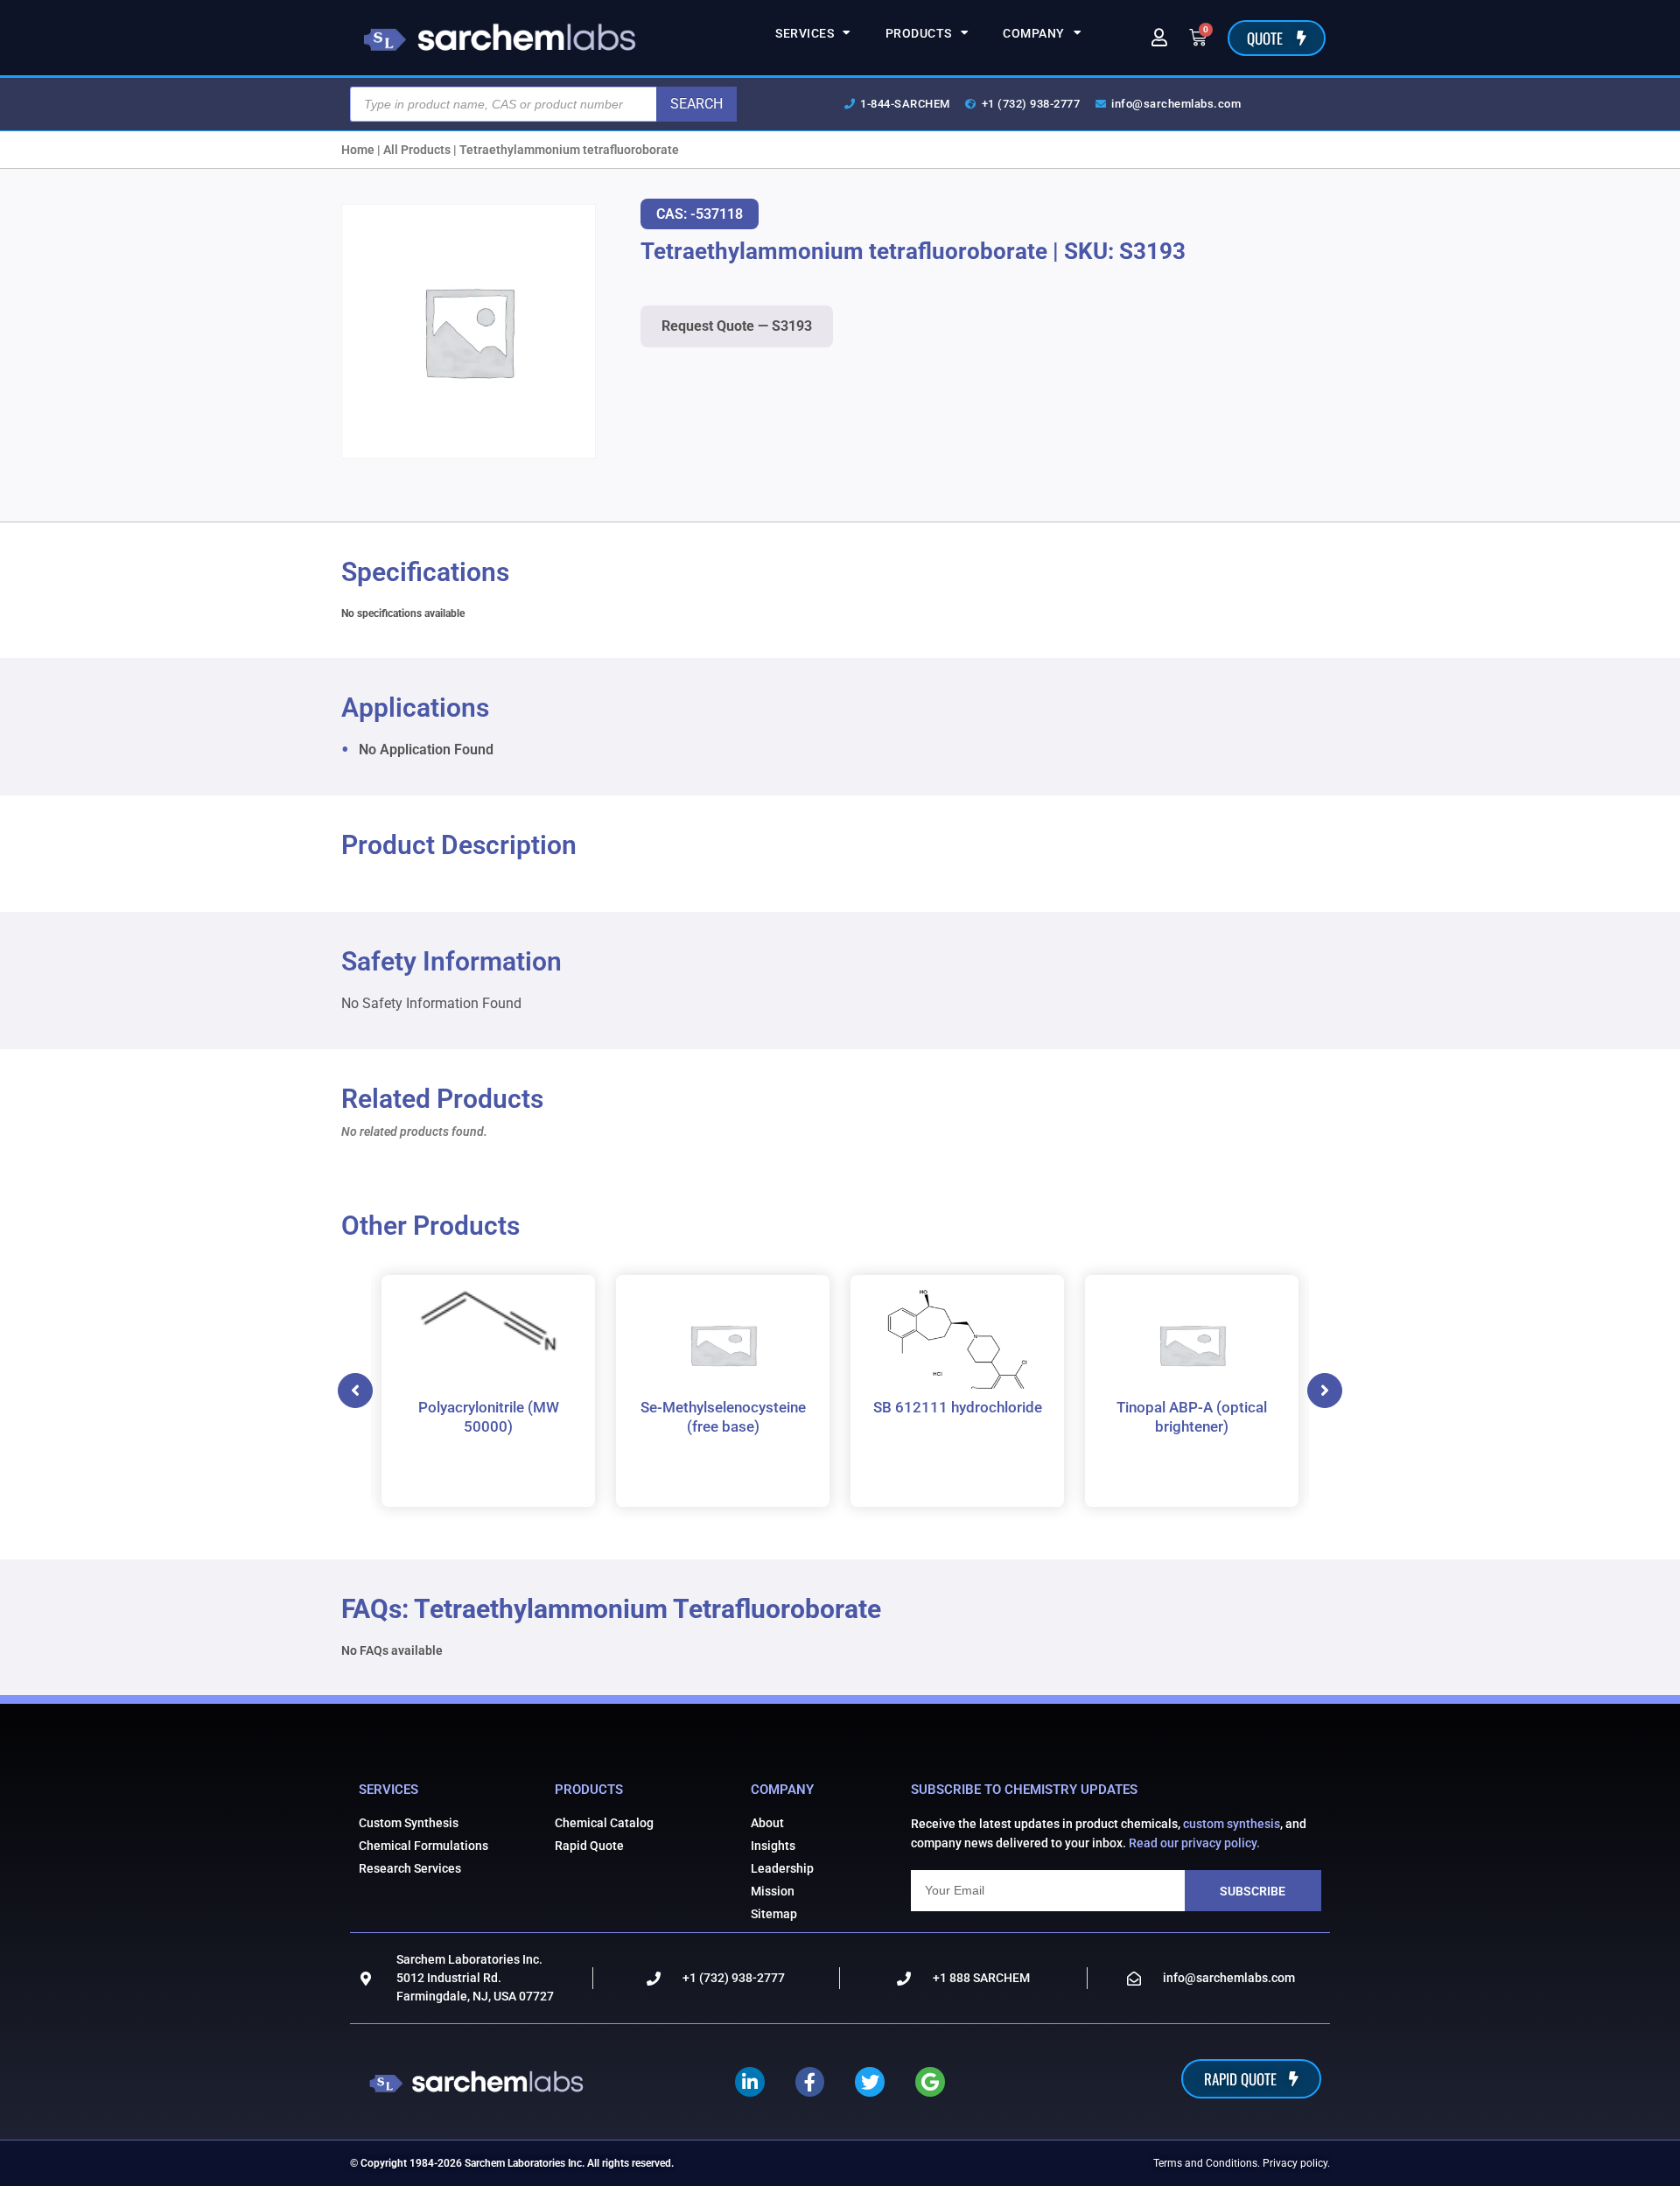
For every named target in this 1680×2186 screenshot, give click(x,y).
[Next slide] (1325, 1391)
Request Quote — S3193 (737, 326)
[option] (488, 1391)
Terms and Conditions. (1207, 2163)
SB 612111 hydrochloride (958, 1407)
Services (805, 33)
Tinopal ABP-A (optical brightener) (1192, 1417)
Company (1034, 33)
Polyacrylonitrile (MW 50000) (489, 1417)
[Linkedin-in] (750, 2082)
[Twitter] (870, 2082)
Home (358, 150)
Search (696, 104)
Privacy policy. (1296, 2163)
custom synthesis (1232, 1824)
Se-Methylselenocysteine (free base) (723, 1417)
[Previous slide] (355, 1391)
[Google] (930, 2082)
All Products (417, 150)
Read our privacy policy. (1194, 1843)
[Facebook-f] (810, 2082)
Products (919, 33)
